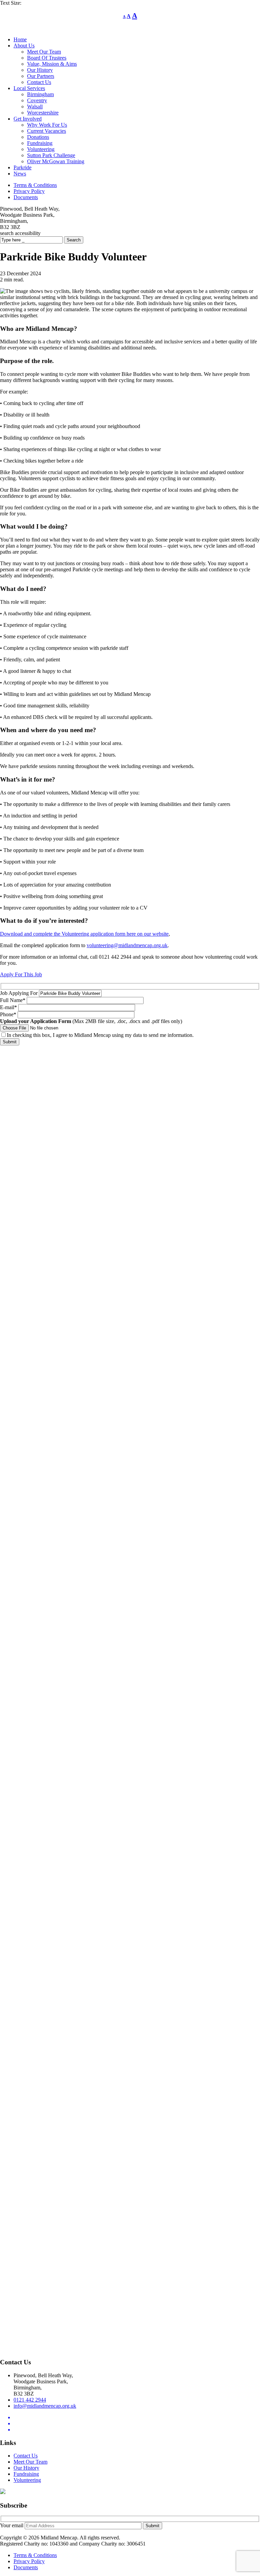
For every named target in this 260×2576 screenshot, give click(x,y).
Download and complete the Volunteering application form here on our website (84, 934)
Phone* (9, 1014)
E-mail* (9, 1007)
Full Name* (13, 1000)
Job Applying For (19, 993)
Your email (12, 2525)
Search (74, 240)
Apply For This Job (21, 974)
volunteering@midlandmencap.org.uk (127, 945)
